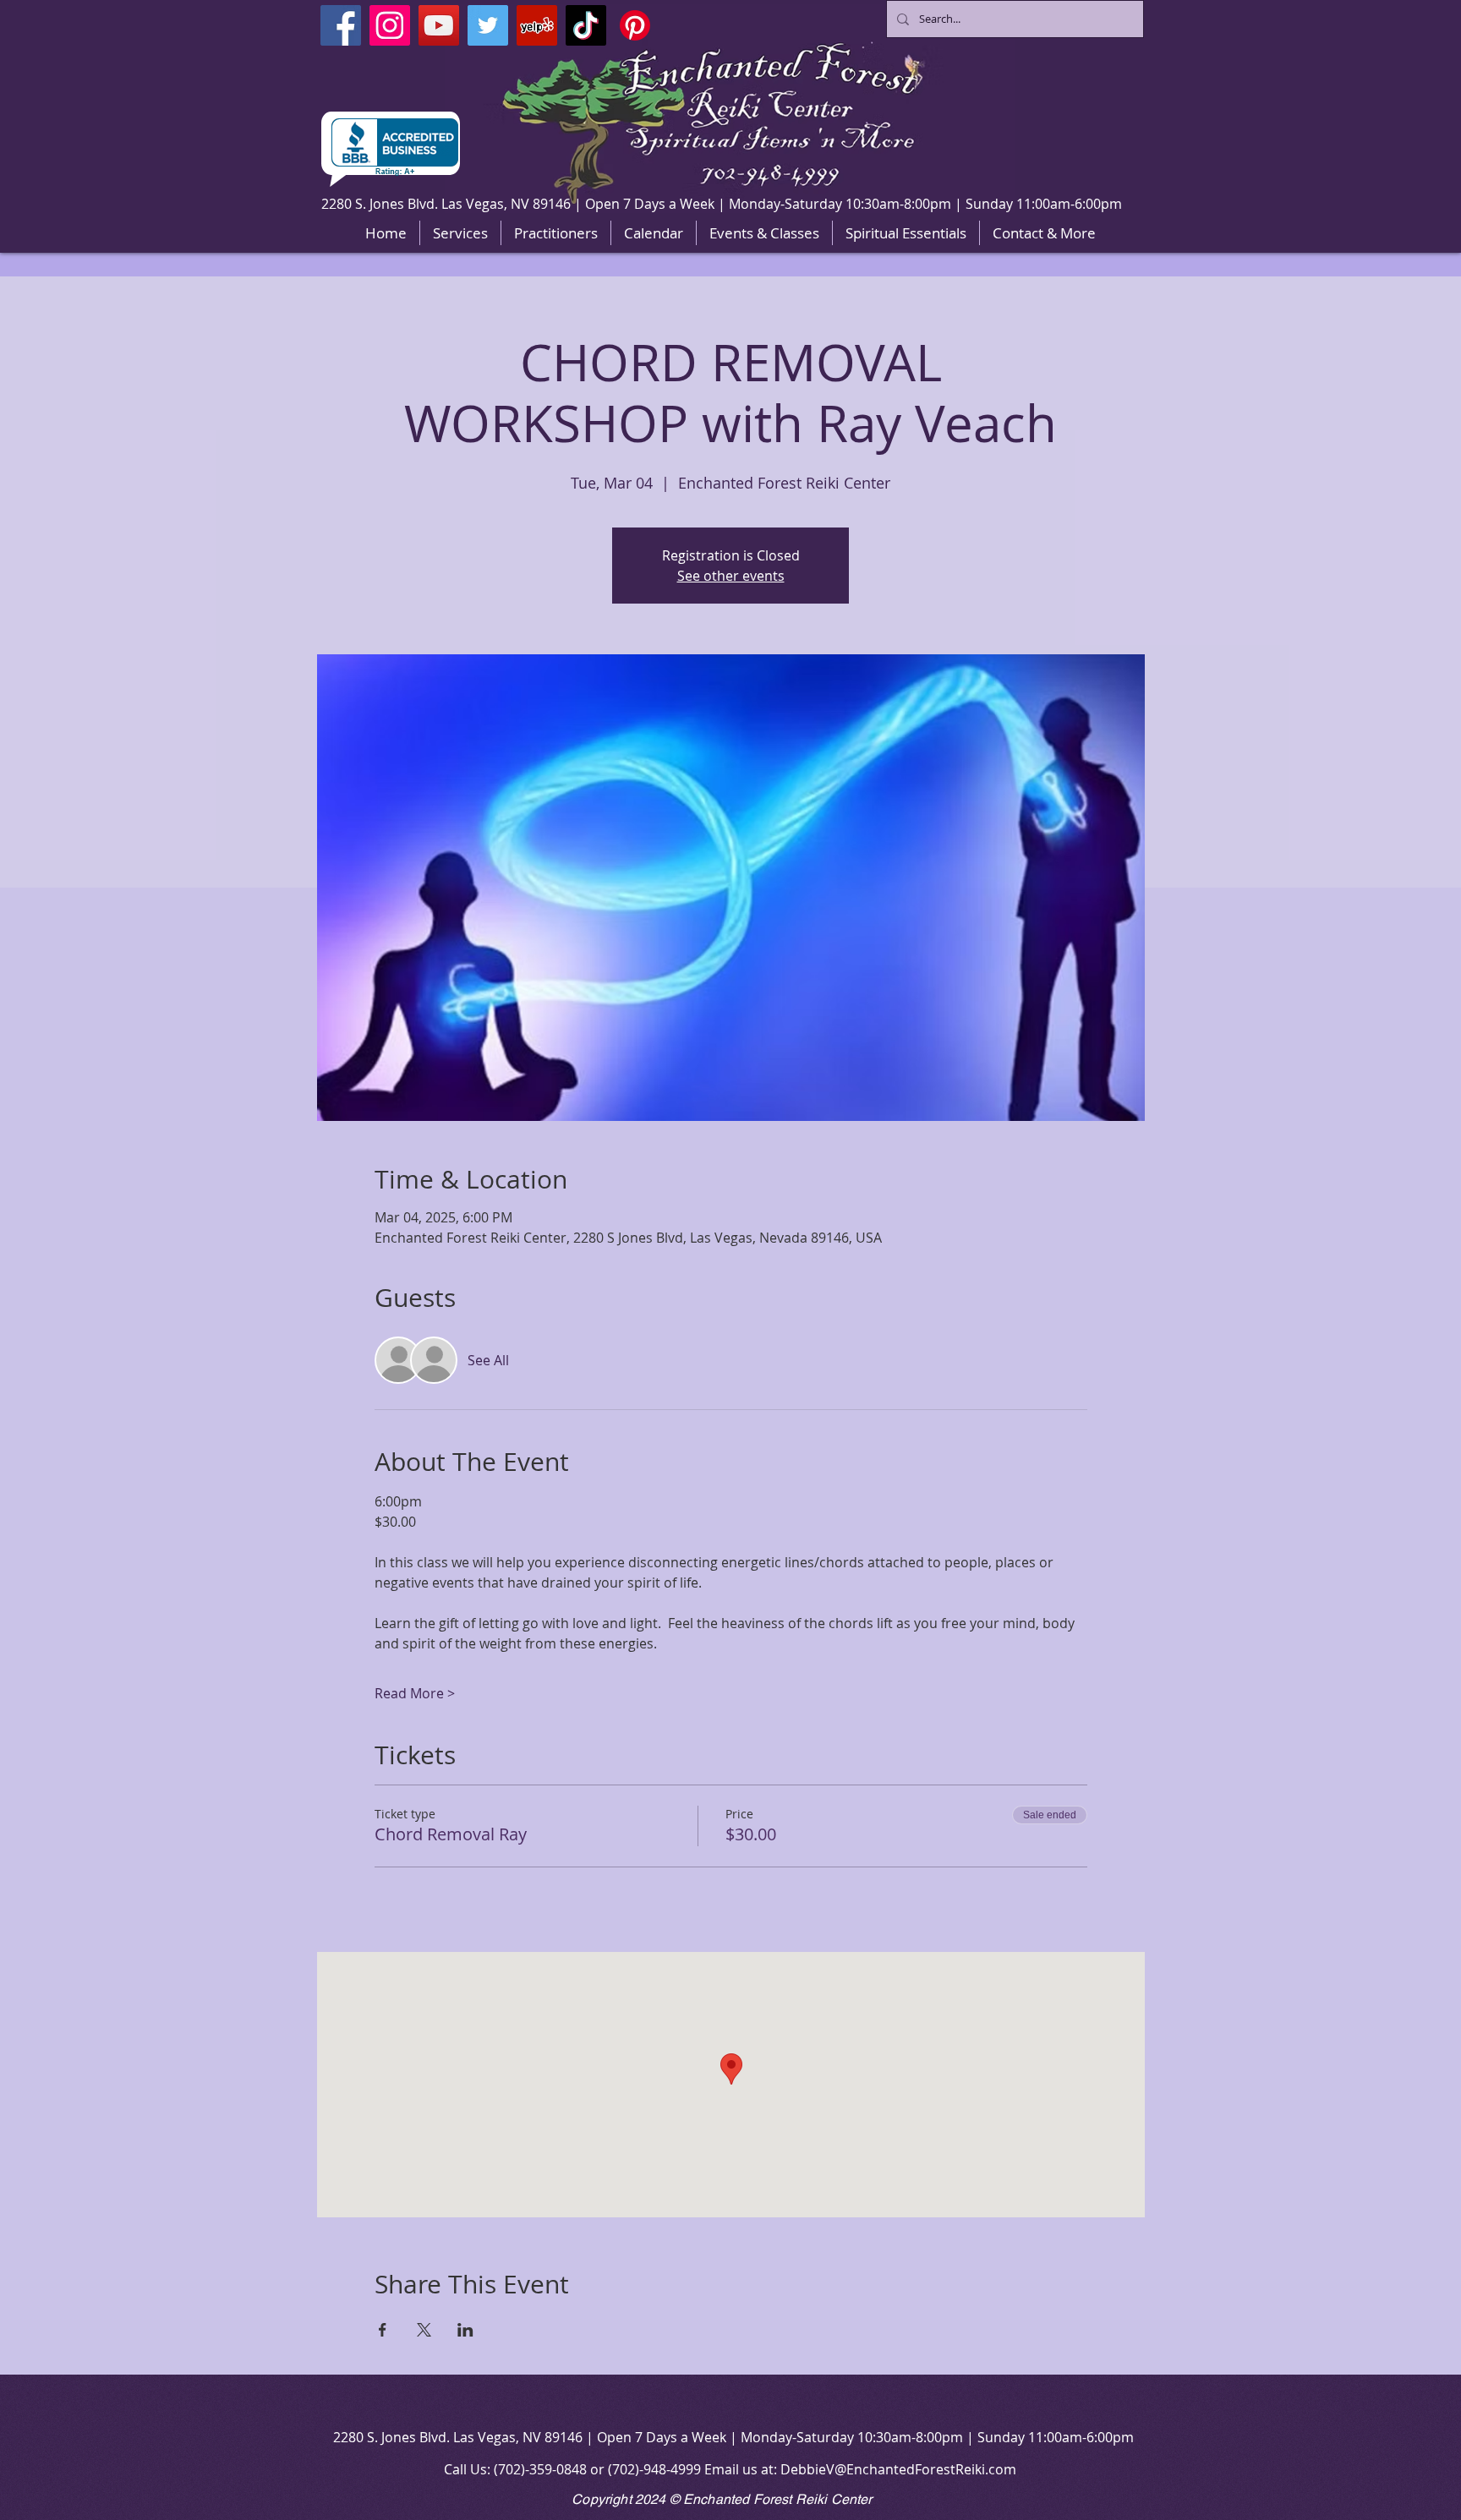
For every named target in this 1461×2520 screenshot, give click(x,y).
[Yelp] (537, 25)
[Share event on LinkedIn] (465, 2330)
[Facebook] (341, 25)
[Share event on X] (424, 2330)
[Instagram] (390, 25)
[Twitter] (488, 25)
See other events (731, 576)
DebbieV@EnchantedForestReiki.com (898, 2469)
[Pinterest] (635, 25)
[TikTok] (586, 25)
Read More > (415, 1693)
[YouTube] (439, 25)
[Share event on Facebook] (383, 2330)
